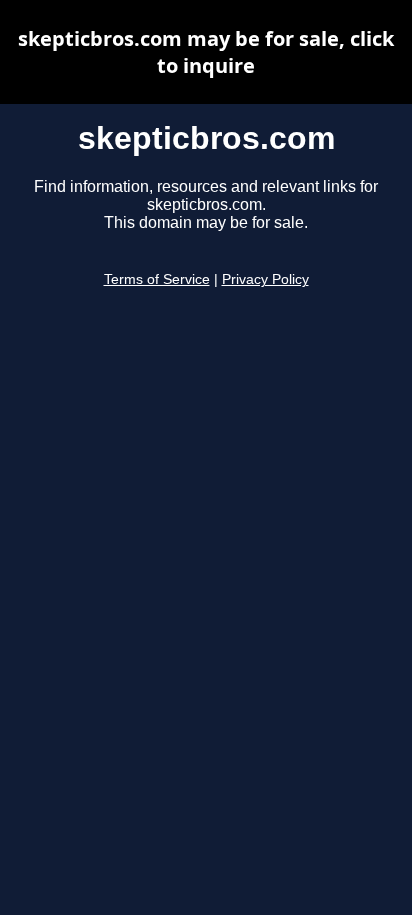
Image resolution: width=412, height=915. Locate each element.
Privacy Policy (265, 279)
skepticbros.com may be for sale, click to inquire (206, 52)
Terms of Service (157, 279)
